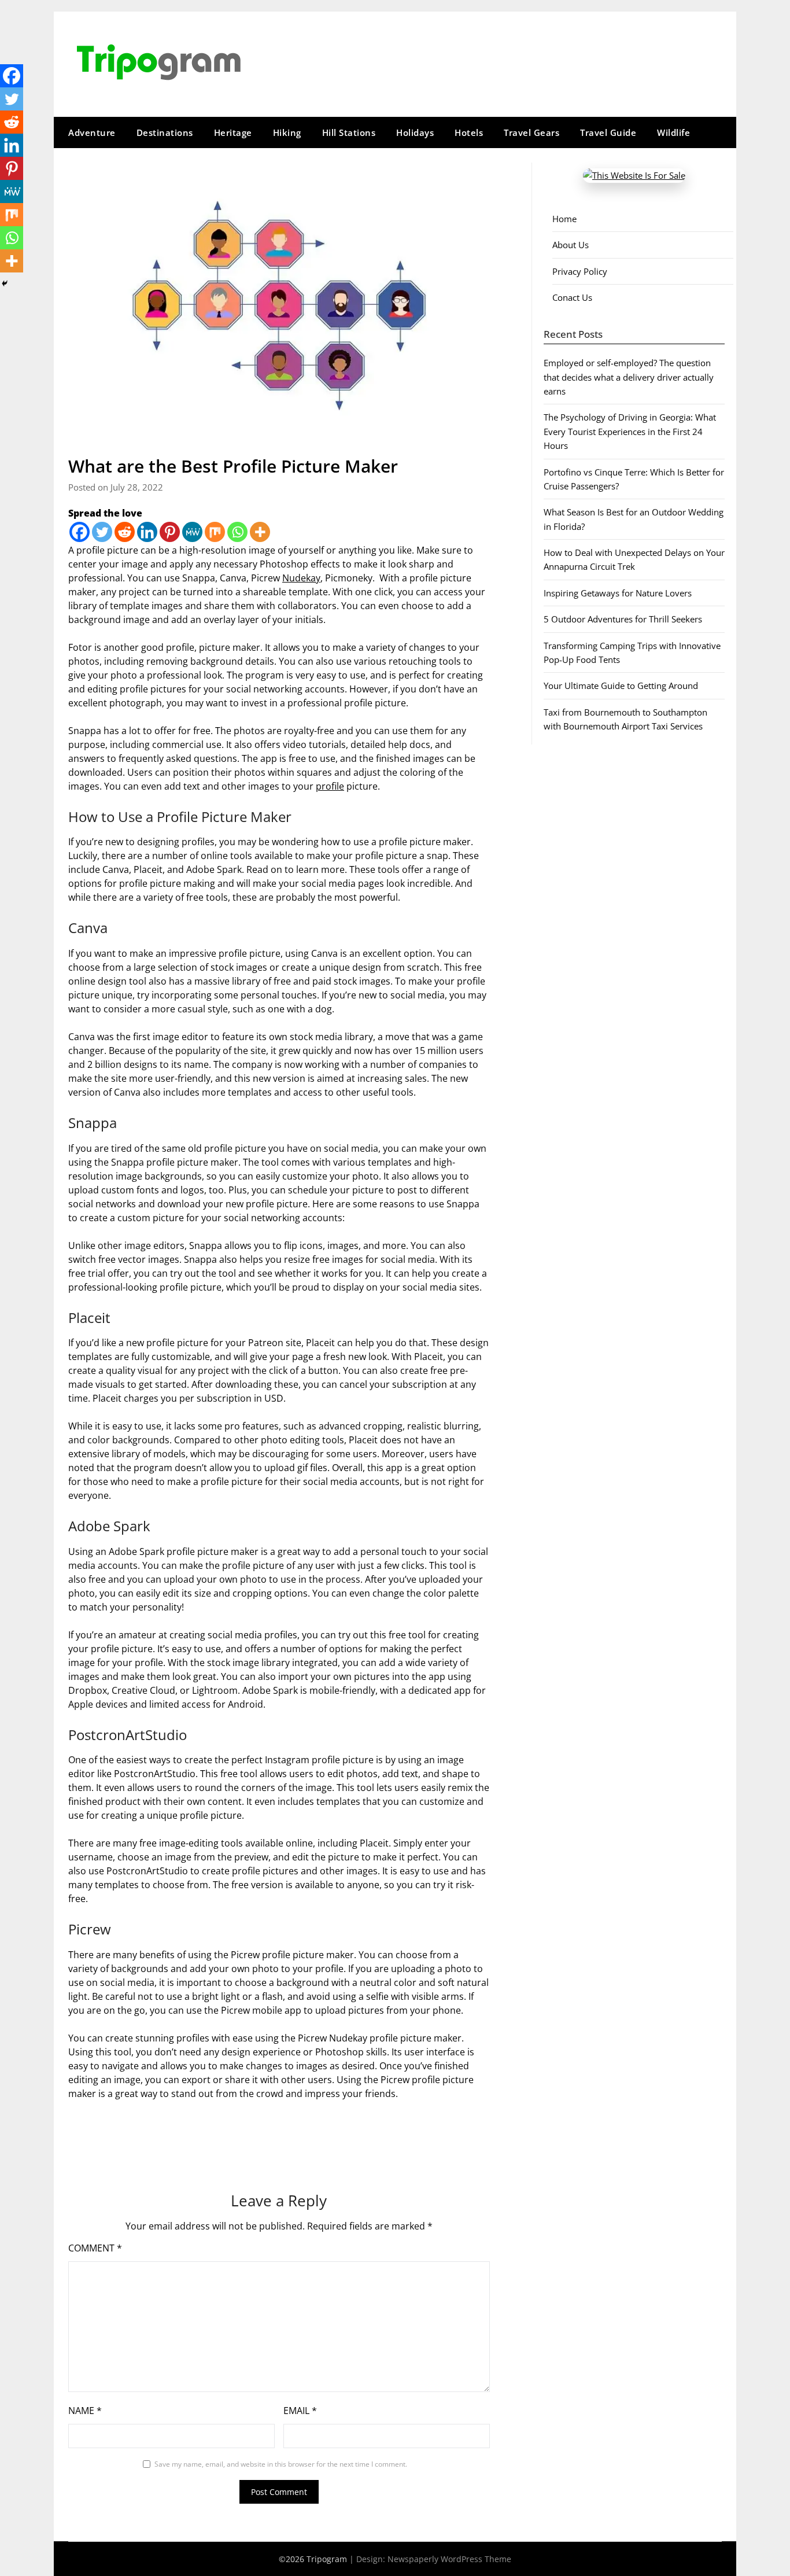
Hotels (469, 132)
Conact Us (572, 297)
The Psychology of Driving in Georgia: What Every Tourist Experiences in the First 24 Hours (630, 431)
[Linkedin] (147, 532)
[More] (260, 532)
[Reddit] (125, 532)
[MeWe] (192, 532)
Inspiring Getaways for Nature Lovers (618, 593)
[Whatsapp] (237, 532)
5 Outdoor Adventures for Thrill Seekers (623, 619)
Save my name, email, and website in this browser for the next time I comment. (281, 2464)
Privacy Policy (580, 271)
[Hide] (5, 283)
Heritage (233, 132)
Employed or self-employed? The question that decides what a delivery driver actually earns (629, 377)
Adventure (92, 132)
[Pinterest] (170, 532)
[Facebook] (80, 532)
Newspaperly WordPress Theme (449, 2559)
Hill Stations (349, 132)
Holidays (415, 132)
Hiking (287, 132)
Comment (95, 2248)
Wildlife (673, 132)
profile (330, 786)
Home (564, 219)
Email (300, 2411)
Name (85, 2411)
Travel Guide (608, 132)
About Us (571, 245)
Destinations (165, 132)
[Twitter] (102, 532)
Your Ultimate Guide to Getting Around (621, 686)
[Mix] (215, 532)
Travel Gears (531, 132)
